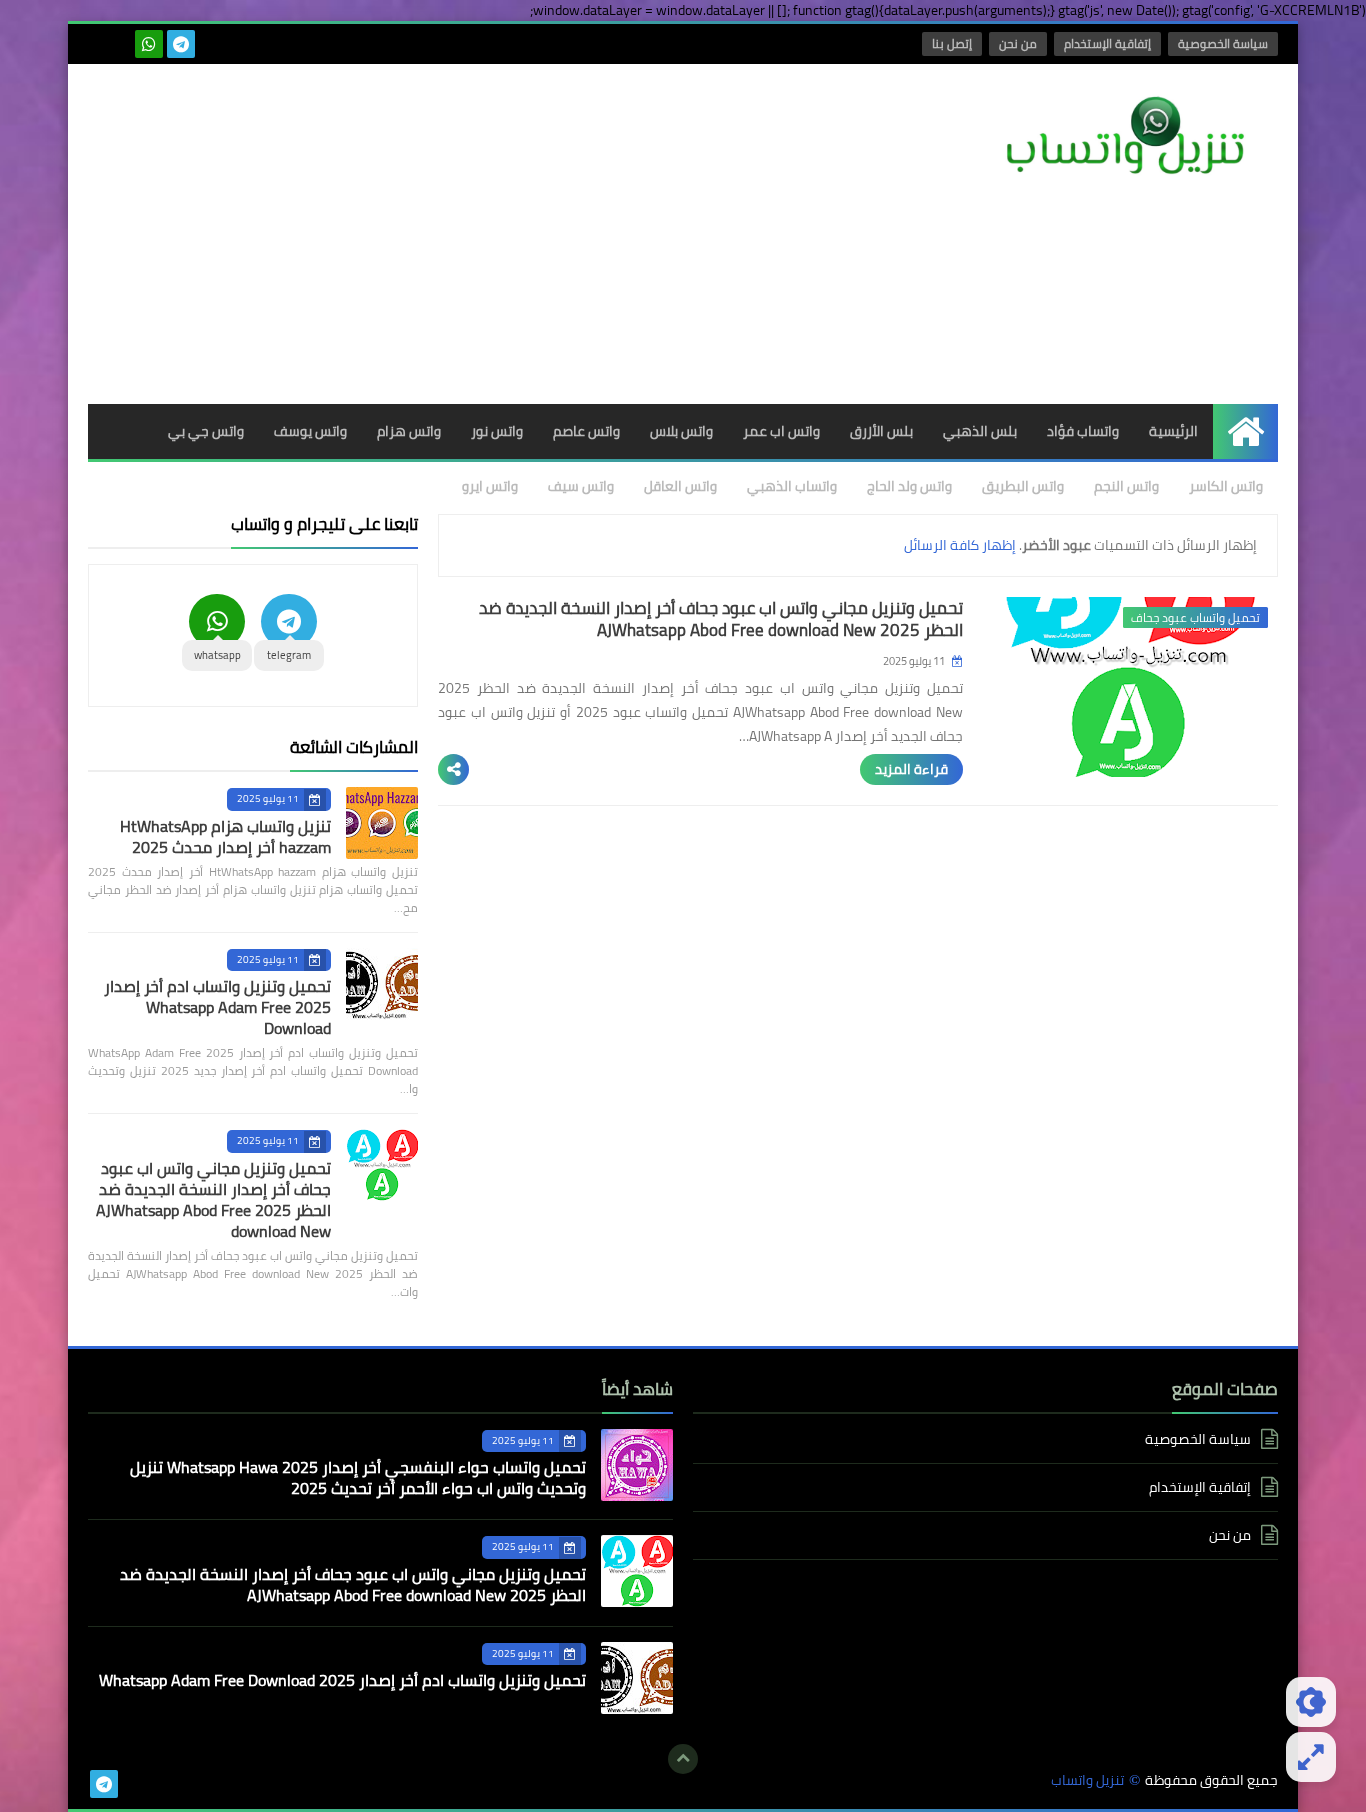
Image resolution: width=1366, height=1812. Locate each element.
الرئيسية (1173, 431)
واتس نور (497, 431)
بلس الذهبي (980, 431)
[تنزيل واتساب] (1133, 137)
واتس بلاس (681, 431)
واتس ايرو (490, 486)
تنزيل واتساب (1087, 1780)
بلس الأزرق (881, 431)
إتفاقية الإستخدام (1107, 43)
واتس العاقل (680, 486)
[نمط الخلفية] (1311, 1757)
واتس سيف (581, 486)
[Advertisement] (452, 234)
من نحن (1018, 43)
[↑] (683, 1759)
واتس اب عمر (781, 431)
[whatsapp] (149, 44)
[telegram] (181, 44)
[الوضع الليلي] (1311, 1702)
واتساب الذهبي (792, 486)
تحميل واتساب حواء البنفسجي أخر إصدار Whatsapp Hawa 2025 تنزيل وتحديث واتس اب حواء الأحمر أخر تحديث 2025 (358, 1477)
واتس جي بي (206, 431)
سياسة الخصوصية (1223, 43)
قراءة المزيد (911, 769)
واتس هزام (409, 431)
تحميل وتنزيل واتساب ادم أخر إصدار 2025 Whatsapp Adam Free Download (217, 1007)
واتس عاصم (586, 431)
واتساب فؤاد (1083, 431)
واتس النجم (1126, 486)
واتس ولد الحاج (909, 486)
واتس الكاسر (1226, 486)
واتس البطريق (1023, 486)
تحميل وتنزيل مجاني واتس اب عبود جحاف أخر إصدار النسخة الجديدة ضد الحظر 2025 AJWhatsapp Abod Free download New (721, 619)
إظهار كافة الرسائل (960, 545)
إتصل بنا (952, 43)
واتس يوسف (310, 431)
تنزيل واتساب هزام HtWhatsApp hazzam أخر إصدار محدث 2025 (225, 836)
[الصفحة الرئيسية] (1245, 431)
